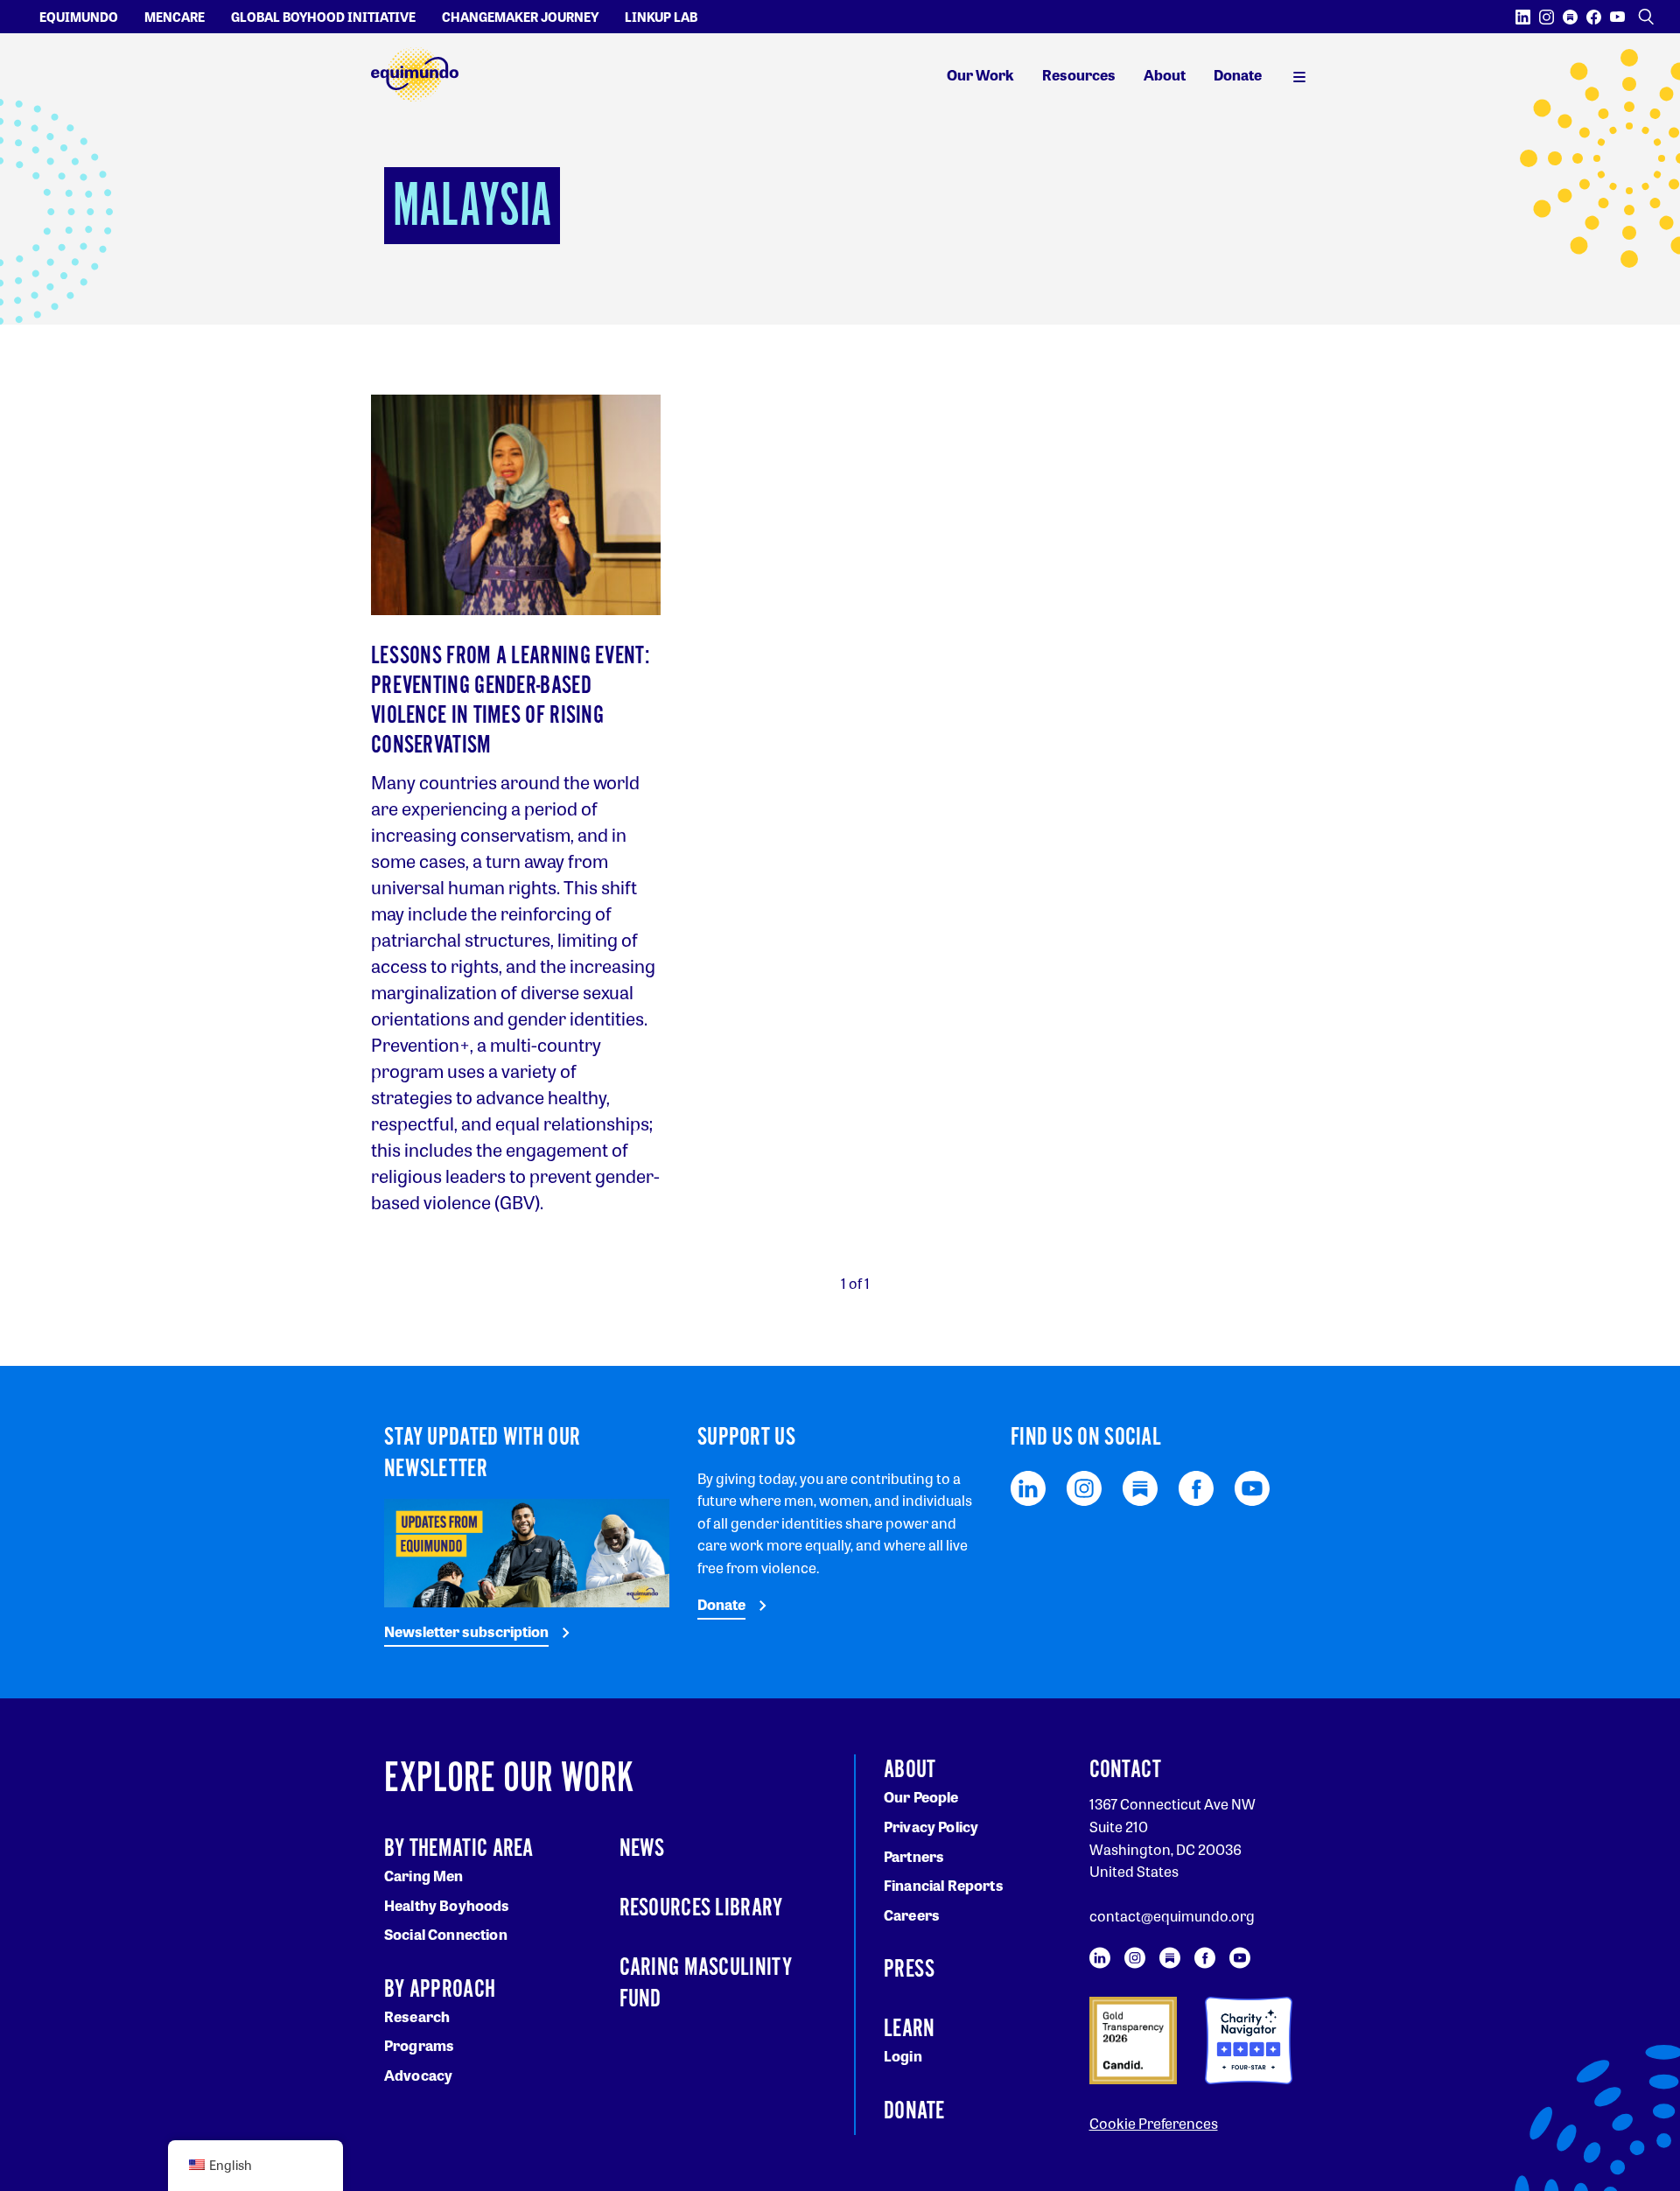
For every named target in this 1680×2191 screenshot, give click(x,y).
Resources (1079, 75)
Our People (921, 1797)
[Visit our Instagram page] (1547, 17)
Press (910, 1970)
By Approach (440, 1990)
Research (417, 2016)
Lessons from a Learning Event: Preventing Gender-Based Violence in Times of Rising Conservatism (510, 701)
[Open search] (1646, 17)
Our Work (980, 75)
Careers (912, 1915)
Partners (914, 1856)
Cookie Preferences (1154, 2123)
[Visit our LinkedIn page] (1523, 17)
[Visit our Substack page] (1570, 17)
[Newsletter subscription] (527, 1551)
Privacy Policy (931, 1827)
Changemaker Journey (520, 17)
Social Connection (446, 1934)
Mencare (175, 17)
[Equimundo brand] (415, 75)
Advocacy (418, 2075)
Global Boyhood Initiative (323, 17)
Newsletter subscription (466, 1631)
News (642, 1849)
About (1165, 75)
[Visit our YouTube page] (1617, 17)
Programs (419, 2045)
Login (903, 2056)
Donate (1238, 75)
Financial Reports (944, 1885)
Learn (910, 2029)
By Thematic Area (459, 1849)
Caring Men (424, 1876)
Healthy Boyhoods (447, 1905)
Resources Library (701, 1908)
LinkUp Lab (661, 17)
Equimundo (79, 17)
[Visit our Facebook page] (1594, 17)
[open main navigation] (1299, 75)
